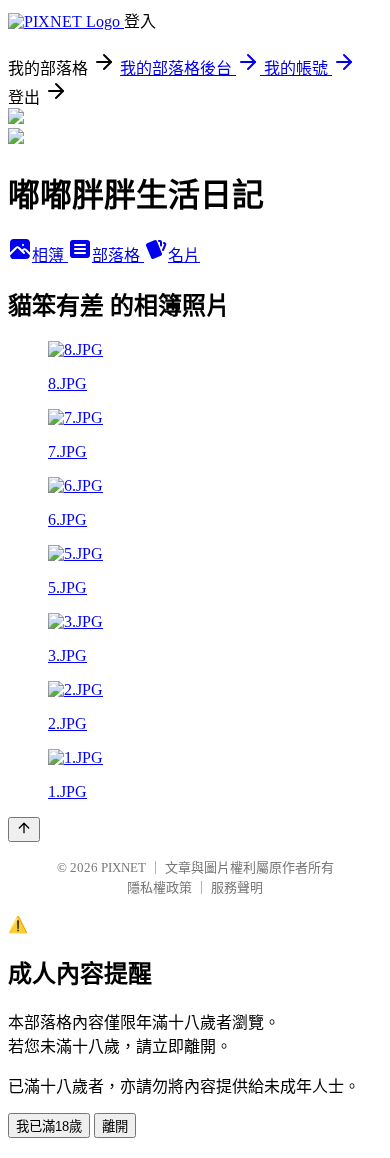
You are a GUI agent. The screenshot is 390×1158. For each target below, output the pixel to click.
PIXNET (123, 867)
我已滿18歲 (49, 1126)
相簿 (50, 255)
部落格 (118, 255)
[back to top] (24, 829)
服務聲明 (237, 887)
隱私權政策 (159, 887)
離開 (115, 1126)
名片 (184, 255)
